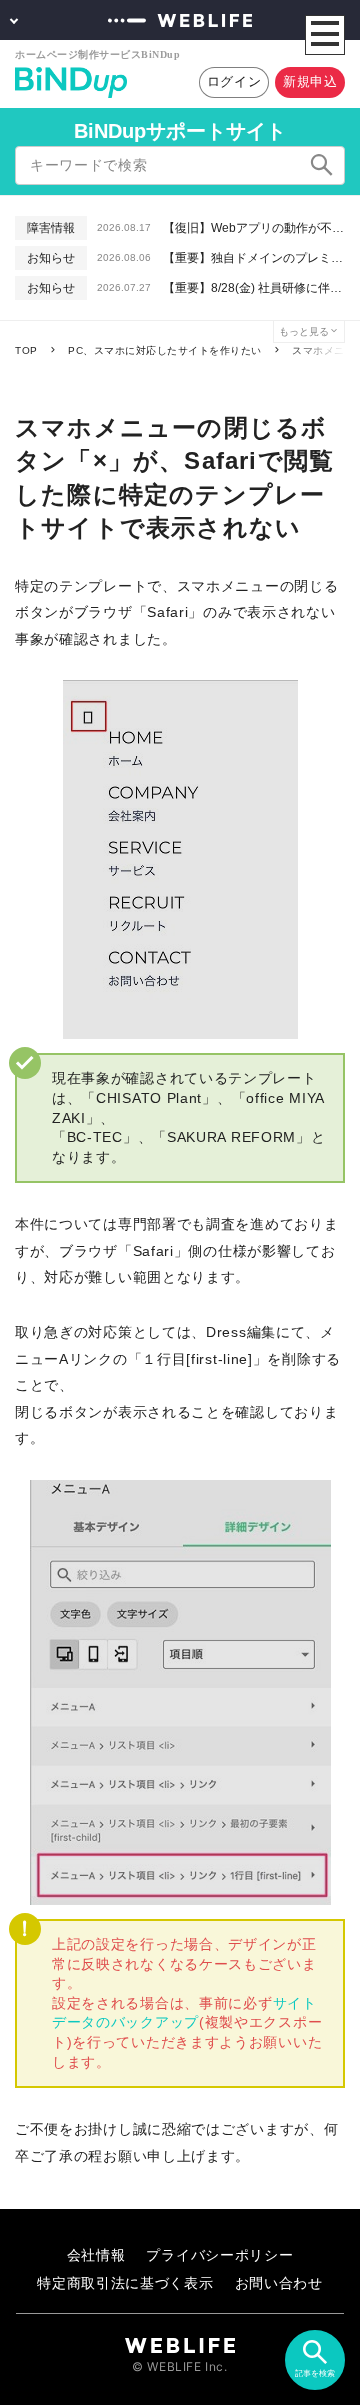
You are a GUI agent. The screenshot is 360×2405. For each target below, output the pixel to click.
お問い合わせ (279, 2282)
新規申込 (310, 81)
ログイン (234, 81)
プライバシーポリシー (219, 2254)
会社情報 (96, 2254)
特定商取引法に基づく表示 (125, 2282)
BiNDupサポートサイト (180, 131)
